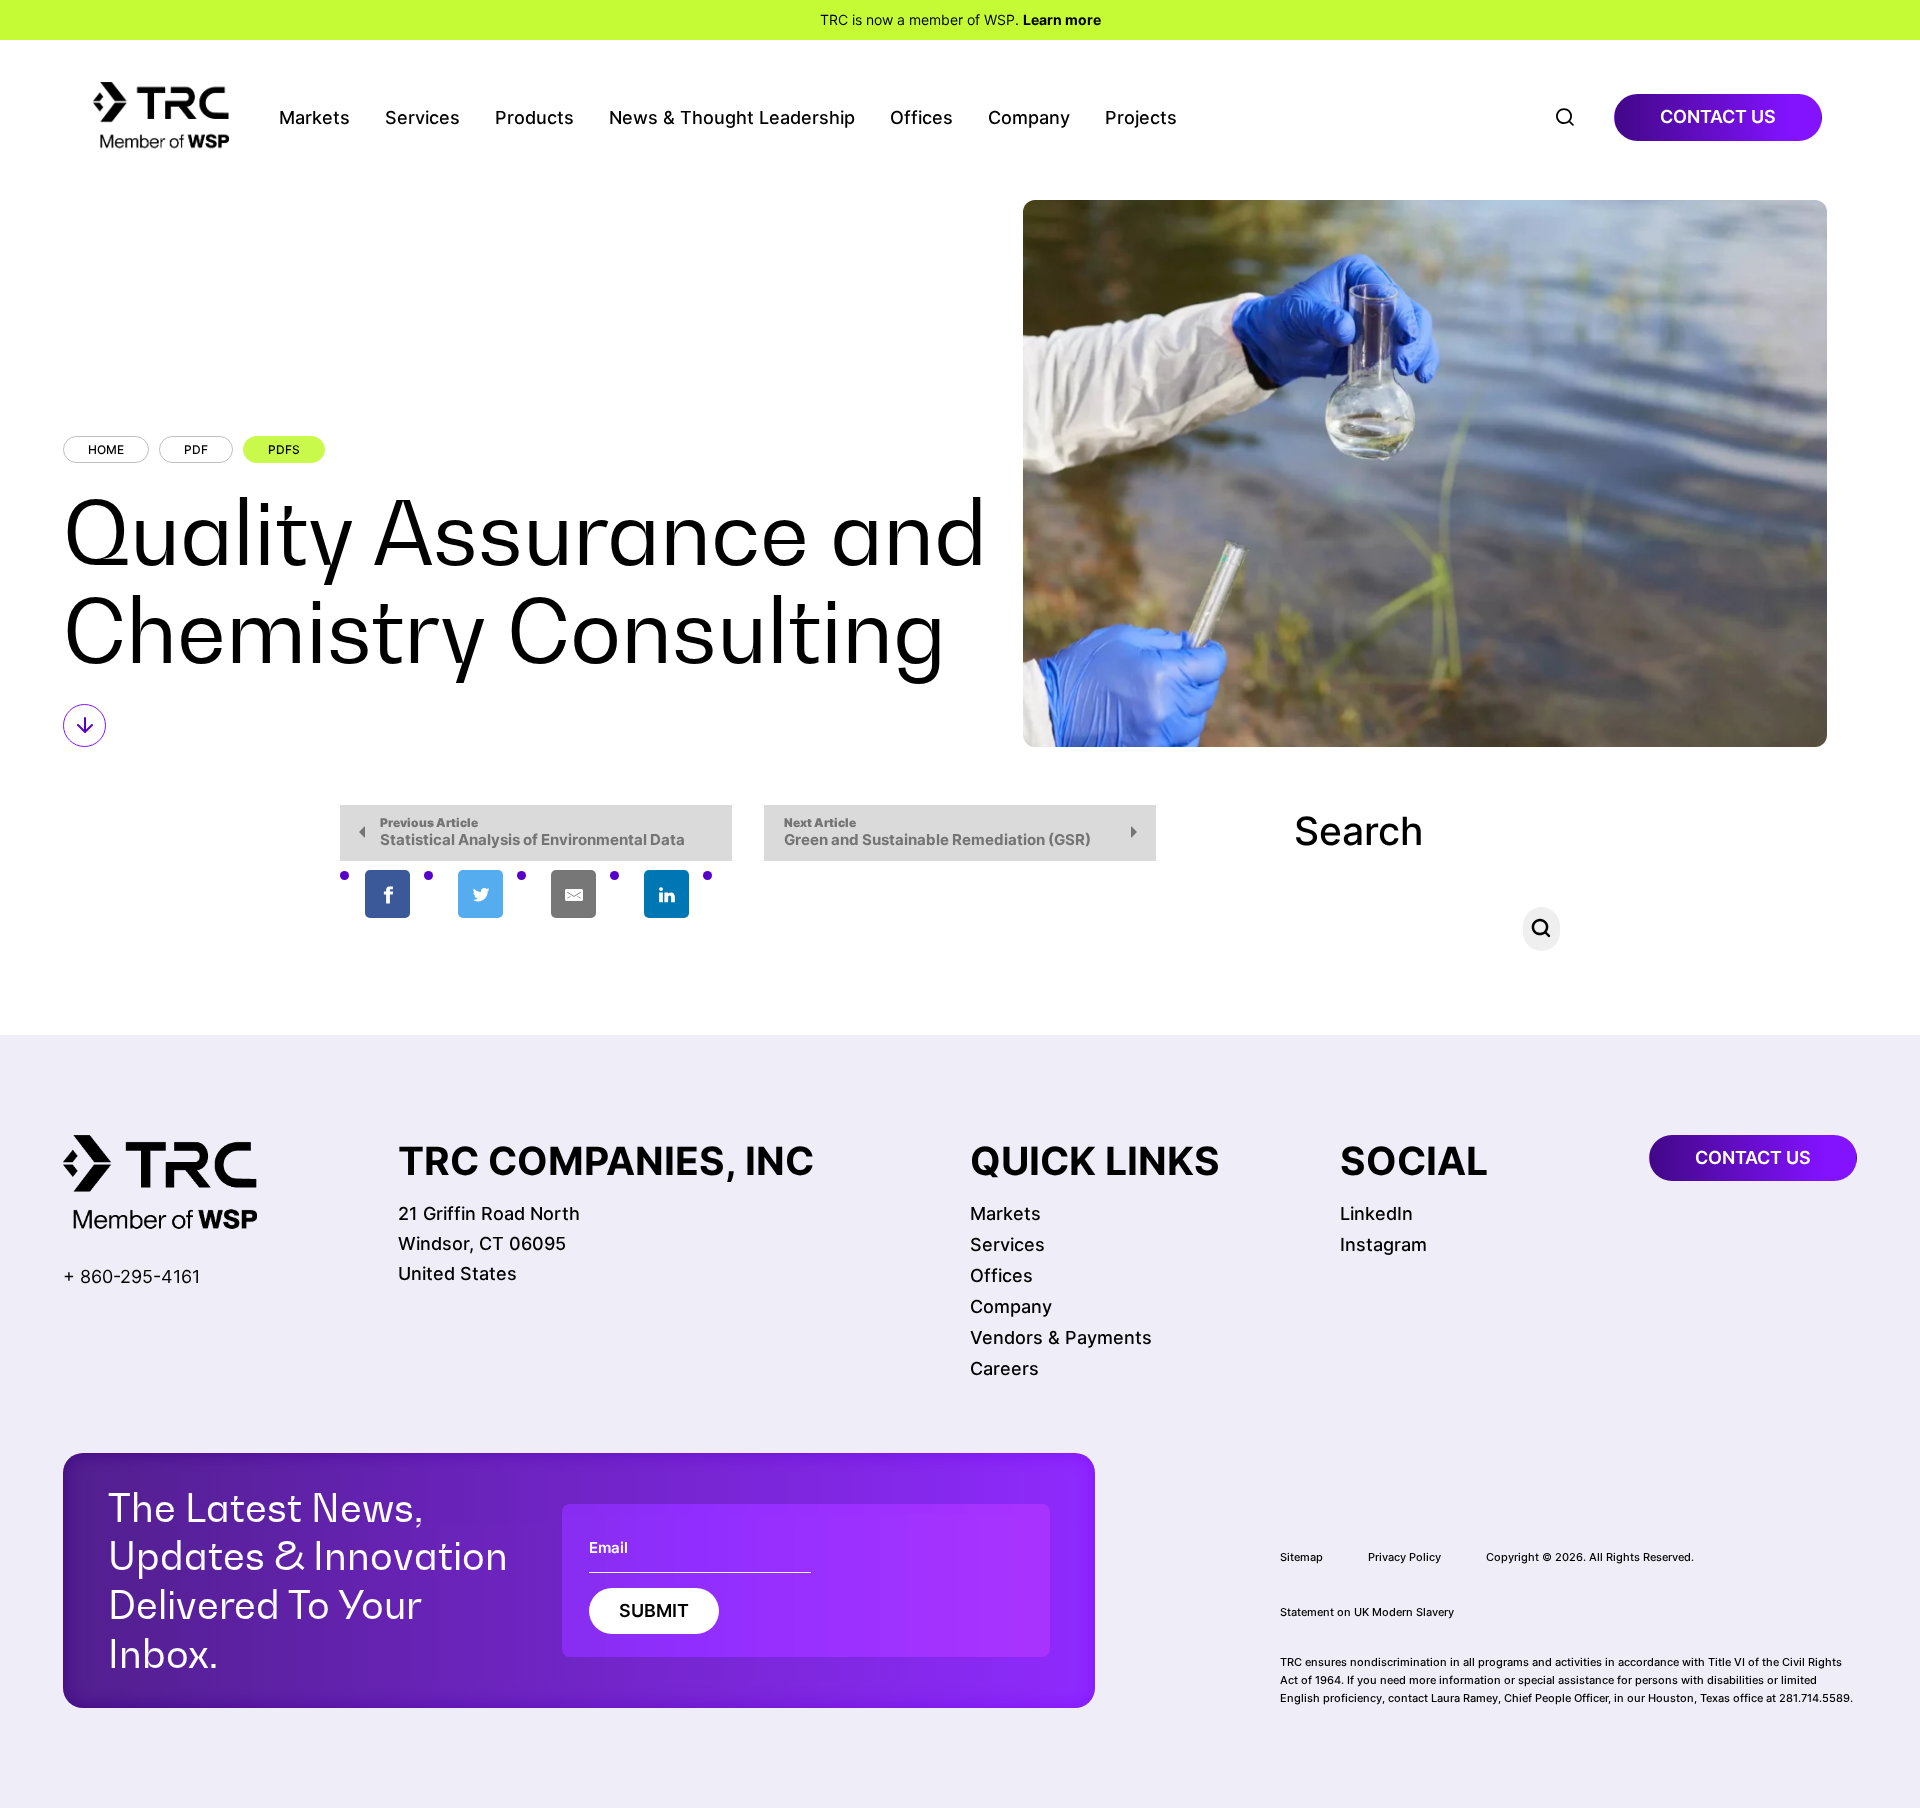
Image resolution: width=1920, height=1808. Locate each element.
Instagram (1383, 1244)
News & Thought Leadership (732, 117)
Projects (1141, 117)
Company (1029, 117)
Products (534, 117)
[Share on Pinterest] (759, 895)
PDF (196, 449)
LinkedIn (1376, 1213)
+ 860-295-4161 (131, 1276)
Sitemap (1301, 1557)
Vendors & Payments (1061, 1337)
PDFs (284, 449)
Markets (314, 117)
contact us (1718, 116)
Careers (1004, 1368)
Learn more (1062, 19)
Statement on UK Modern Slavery (1367, 1612)
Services (422, 117)
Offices (921, 117)
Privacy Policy (1404, 1557)
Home (106, 449)
